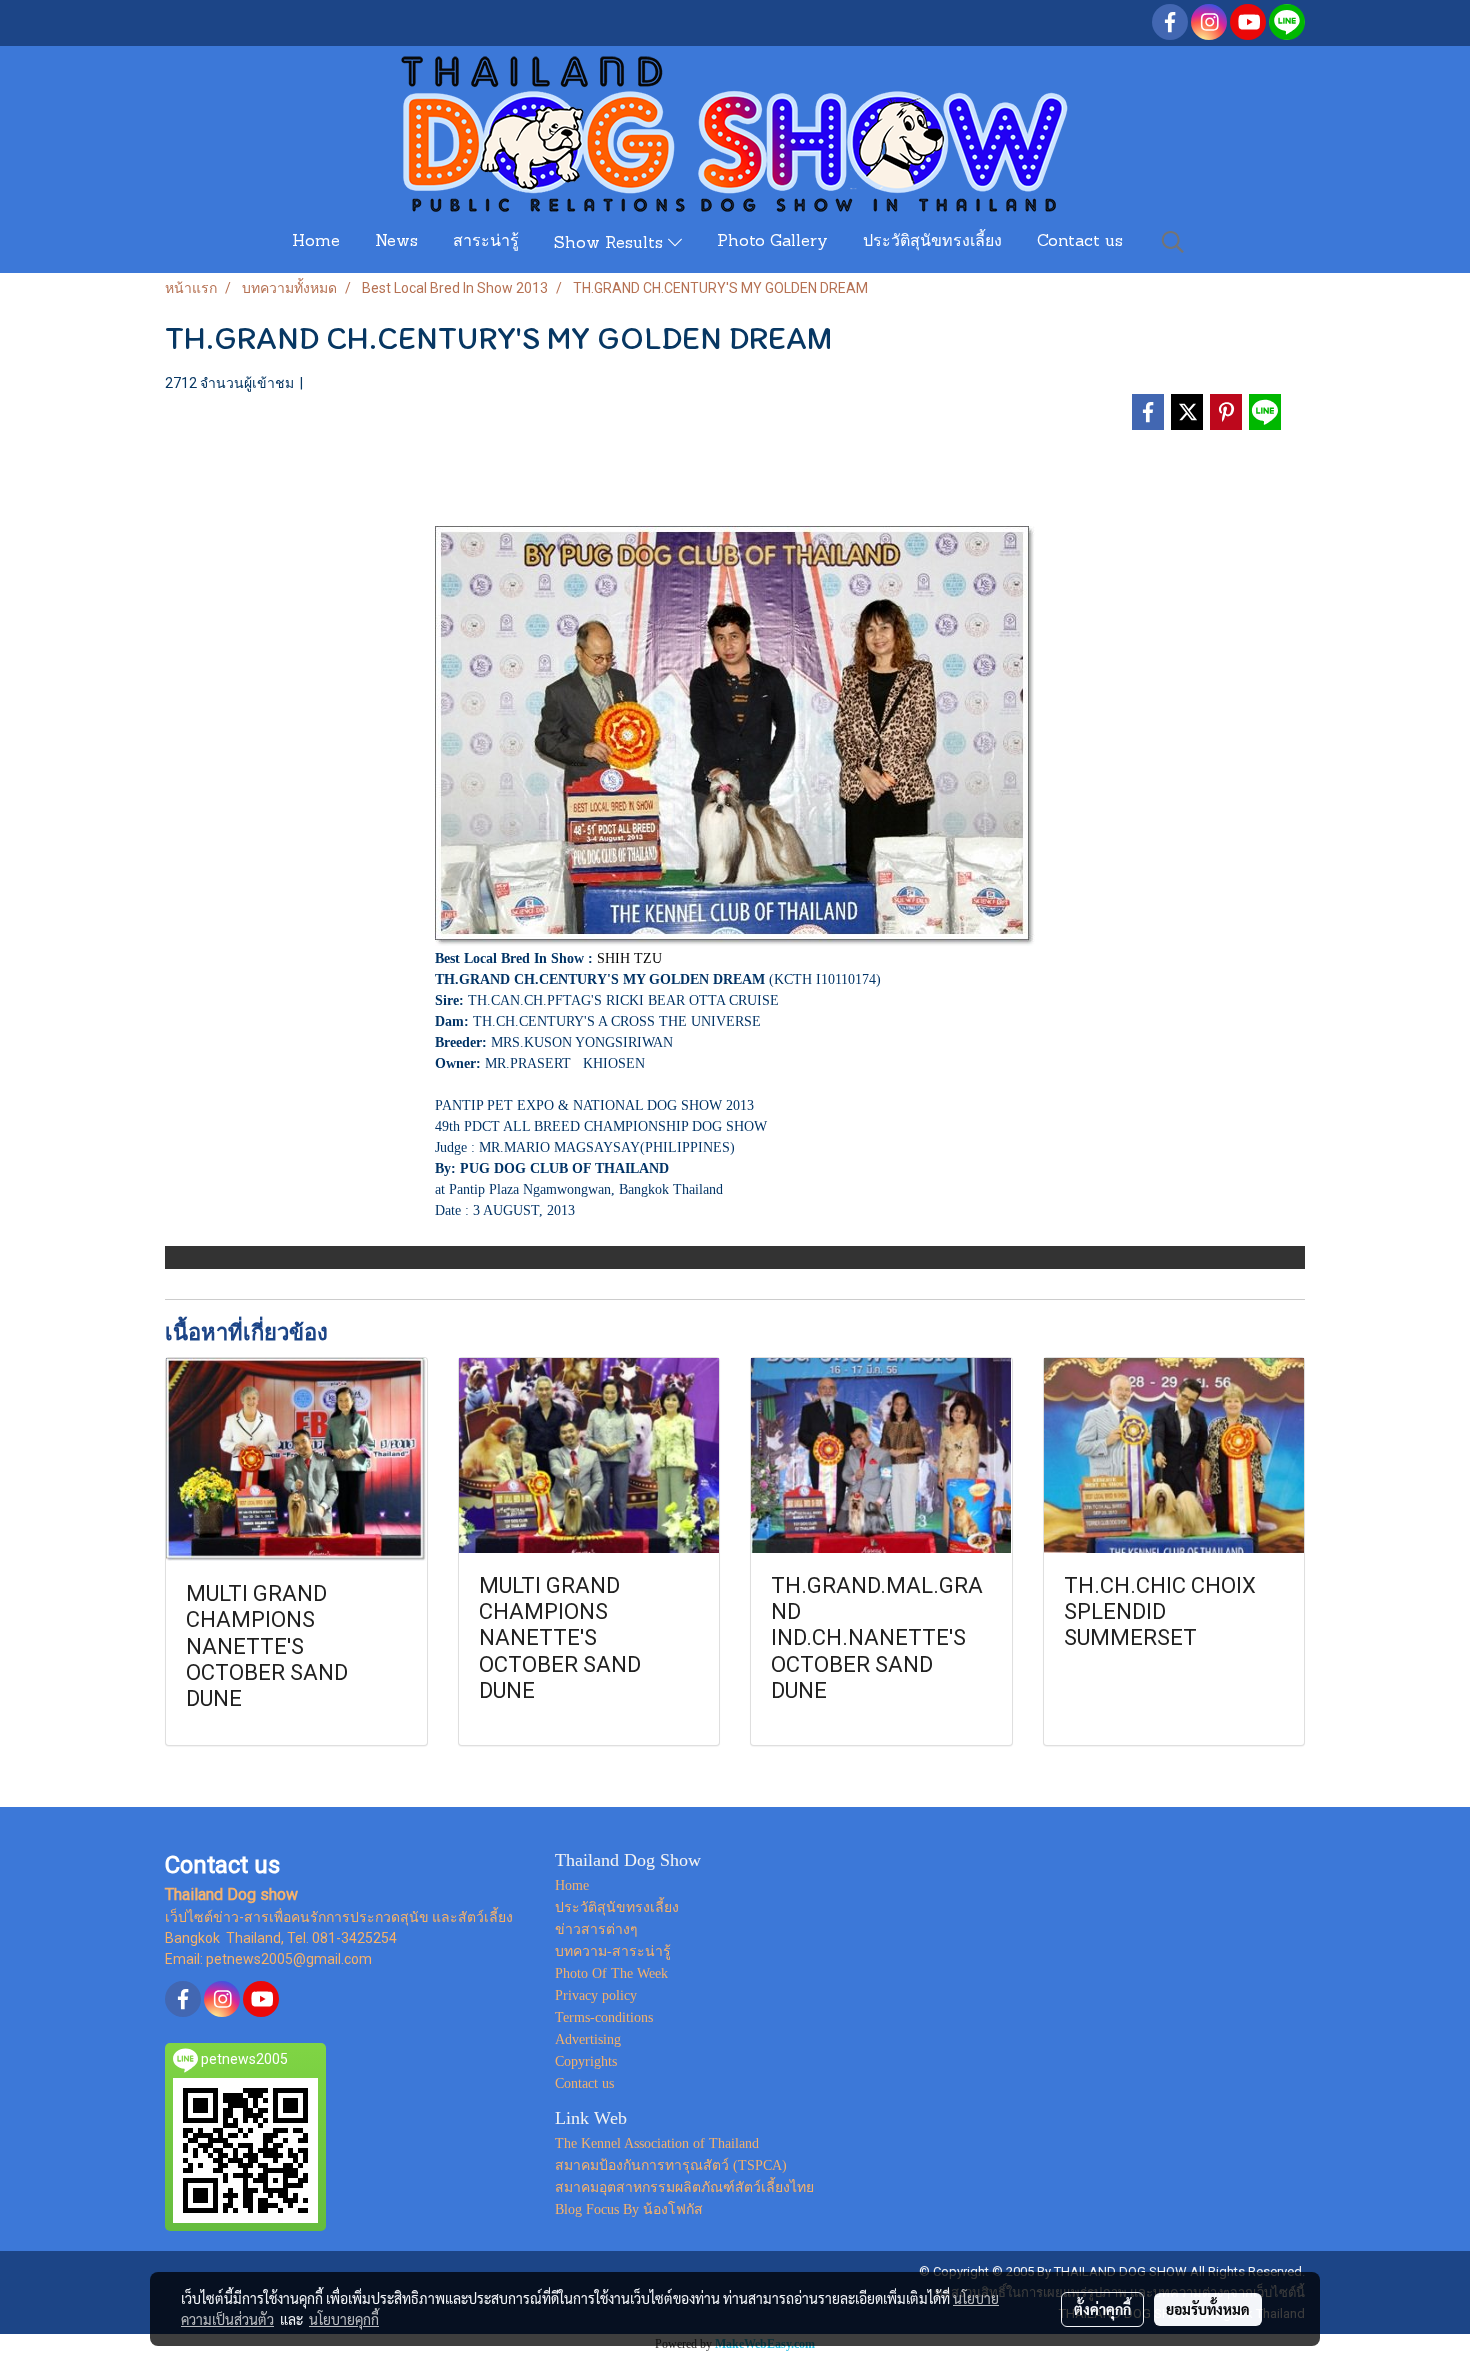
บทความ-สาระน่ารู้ (613, 1951)
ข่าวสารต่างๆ (596, 1929)
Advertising (588, 2039)
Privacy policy (596, 1995)
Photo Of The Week (611, 1973)
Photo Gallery (772, 242)
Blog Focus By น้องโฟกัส (629, 2209)
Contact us (1080, 242)
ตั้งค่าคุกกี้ (1102, 2309)
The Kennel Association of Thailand (657, 2143)
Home (316, 242)
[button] (1173, 242)
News (396, 242)
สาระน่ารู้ (486, 242)
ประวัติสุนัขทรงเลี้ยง (932, 242)
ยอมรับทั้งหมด (1208, 2309)
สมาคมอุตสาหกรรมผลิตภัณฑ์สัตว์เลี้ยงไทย (684, 2187)
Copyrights (586, 2061)
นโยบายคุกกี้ (344, 2319)
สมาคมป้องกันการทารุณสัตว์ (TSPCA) (671, 2165)
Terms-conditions (604, 2017)
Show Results (611, 244)
